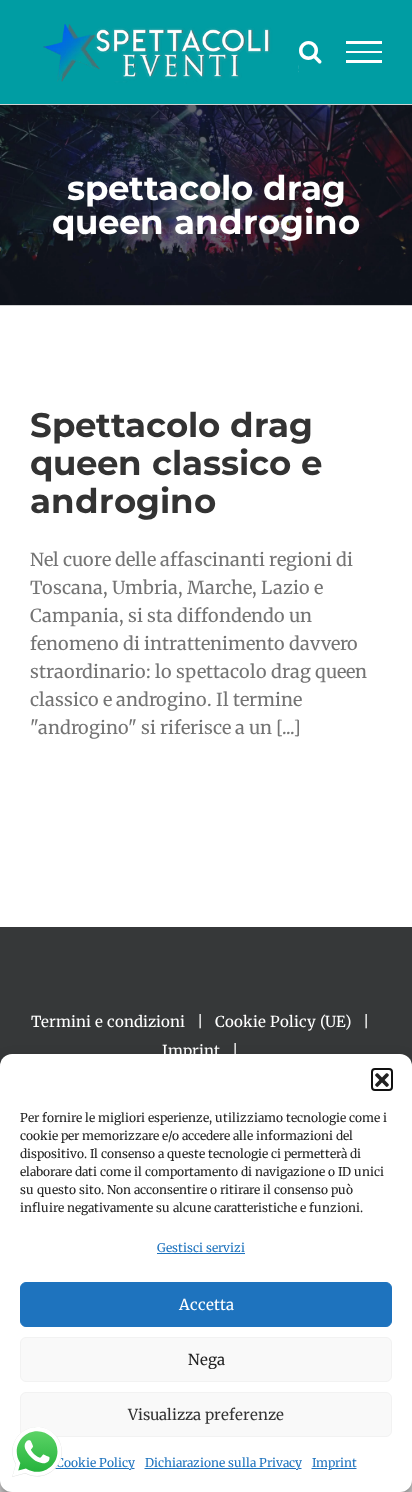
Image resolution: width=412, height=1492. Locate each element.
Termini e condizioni (108, 1021)
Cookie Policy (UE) (283, 1021)
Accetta (206, 1304)
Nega (206, 1359)
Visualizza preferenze (206, 1414)
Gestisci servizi (201, 1247)
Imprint (334, 1462)
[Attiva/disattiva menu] (364, 52)
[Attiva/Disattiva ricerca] (310, 51)
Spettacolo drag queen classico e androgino (176, 462)
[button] (382, 1079)
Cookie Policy (95, 1462)
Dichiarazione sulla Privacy (223, 1462)
